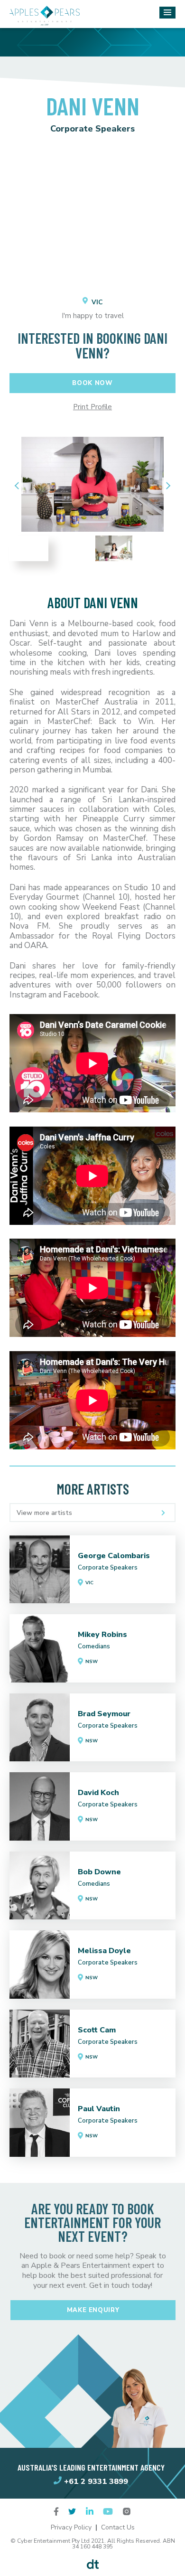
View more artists (44, 1513)
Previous (19, 485)
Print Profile (92, 407)
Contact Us (118, 2527)
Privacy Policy (71, 2527)
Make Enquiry (93, 2310)
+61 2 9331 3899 (96, 2481)
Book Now (92, 383)
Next (166, 485)
